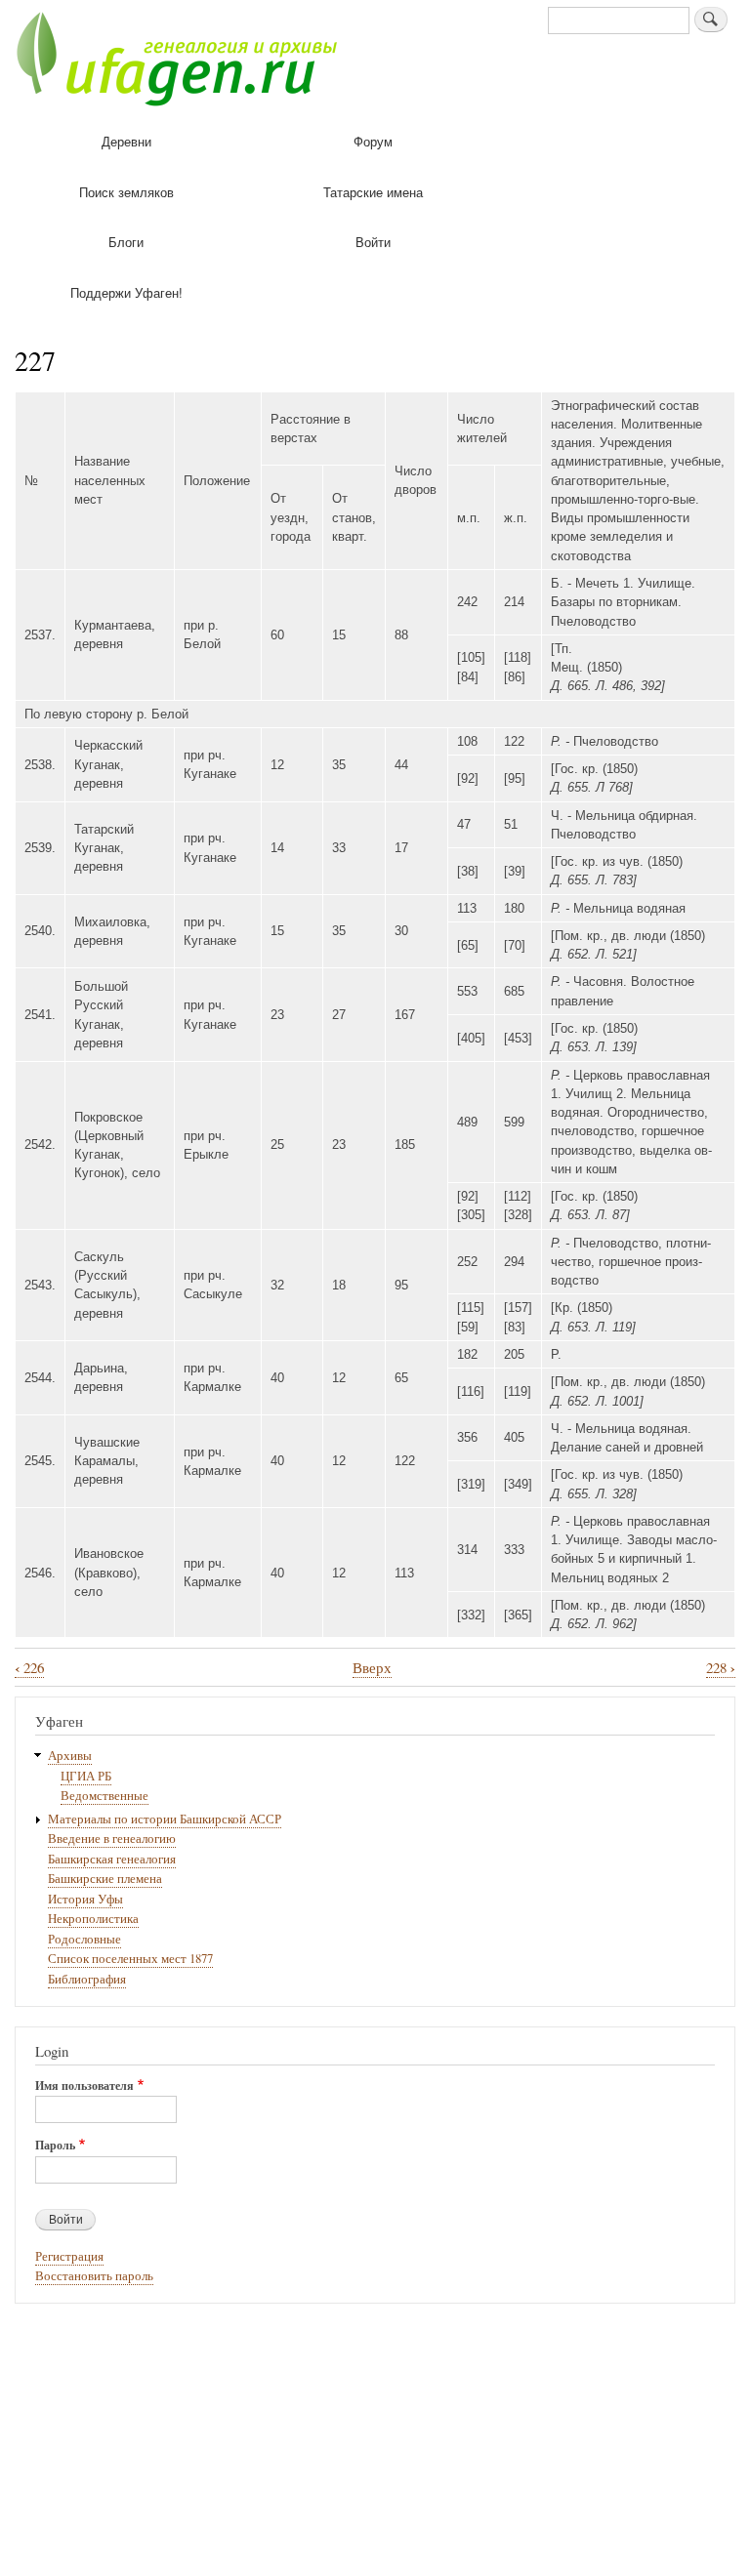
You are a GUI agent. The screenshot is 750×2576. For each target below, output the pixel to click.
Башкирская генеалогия (112, 1859)
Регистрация (69, 2256)
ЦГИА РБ (86, 1776)
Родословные (84, 1939)
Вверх (372, 1667)
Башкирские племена (105, 1879)
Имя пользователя (84, 2086)
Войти (373, 242)
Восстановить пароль (94, 2276)
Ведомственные (104, 1796)
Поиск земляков (126, 192)
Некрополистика (93, 1919)
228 (721, 1668)
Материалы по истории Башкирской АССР (165, 1819)
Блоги (126, 242)
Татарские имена (373, 192)
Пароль (55, 2146)
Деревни (126, 141)
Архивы (70, 1756)
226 (29, 1668)
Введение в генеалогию (112, 1839)
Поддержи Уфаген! (126, 292)
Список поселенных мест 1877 (130, 1959)
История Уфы (85, 1899)
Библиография (87, 1979)
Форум (373, 141)
